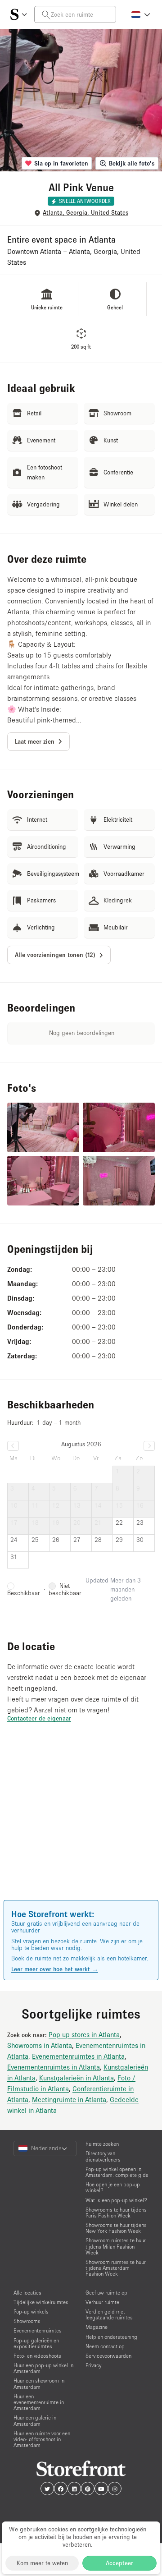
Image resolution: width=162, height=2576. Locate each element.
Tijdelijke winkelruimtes (41, 2302)
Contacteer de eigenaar (39, 1718)
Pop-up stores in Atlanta (84, 2034)
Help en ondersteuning (111, 2337)
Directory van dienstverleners (103, 2156)
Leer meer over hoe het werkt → (55, 1969)
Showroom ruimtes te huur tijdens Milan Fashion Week (116, 2246)
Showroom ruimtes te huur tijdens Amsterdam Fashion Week (116, 2268)
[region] (81, 1824)
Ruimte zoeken (102, 2144)
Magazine (97, 2327)
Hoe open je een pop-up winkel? (113, 2187)
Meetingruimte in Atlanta (69, 2099)
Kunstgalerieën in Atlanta (76, 2078)
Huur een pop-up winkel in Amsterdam (43, 2368)
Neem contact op (105, 2346)
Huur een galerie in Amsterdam (35, 2420)
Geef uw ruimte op (106, 2293)
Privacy (93, 2365)
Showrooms (27, 2321)
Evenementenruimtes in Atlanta (78, 2056)
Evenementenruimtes (38, 2330)
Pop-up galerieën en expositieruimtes (36, 2343)
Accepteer (119, 2563)
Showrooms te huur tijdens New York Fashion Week (116, 2228)
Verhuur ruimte (102, 2302)
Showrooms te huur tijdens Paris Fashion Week (116, 2213)
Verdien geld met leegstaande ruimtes (109, 2314)
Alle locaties (27, 2293)
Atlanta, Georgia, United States (85, 213)
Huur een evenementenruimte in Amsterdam (39, 2402)
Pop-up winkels (31, 2311)
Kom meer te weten (42, 2563)
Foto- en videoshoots (37, 2356)
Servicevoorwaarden (108, 2356)
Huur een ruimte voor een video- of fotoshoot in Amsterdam (42, 2439)
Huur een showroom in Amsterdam (39, 2383)
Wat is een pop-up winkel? (116, 2200)
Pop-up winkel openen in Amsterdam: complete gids (117, 2172)
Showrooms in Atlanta (40, 2045)
